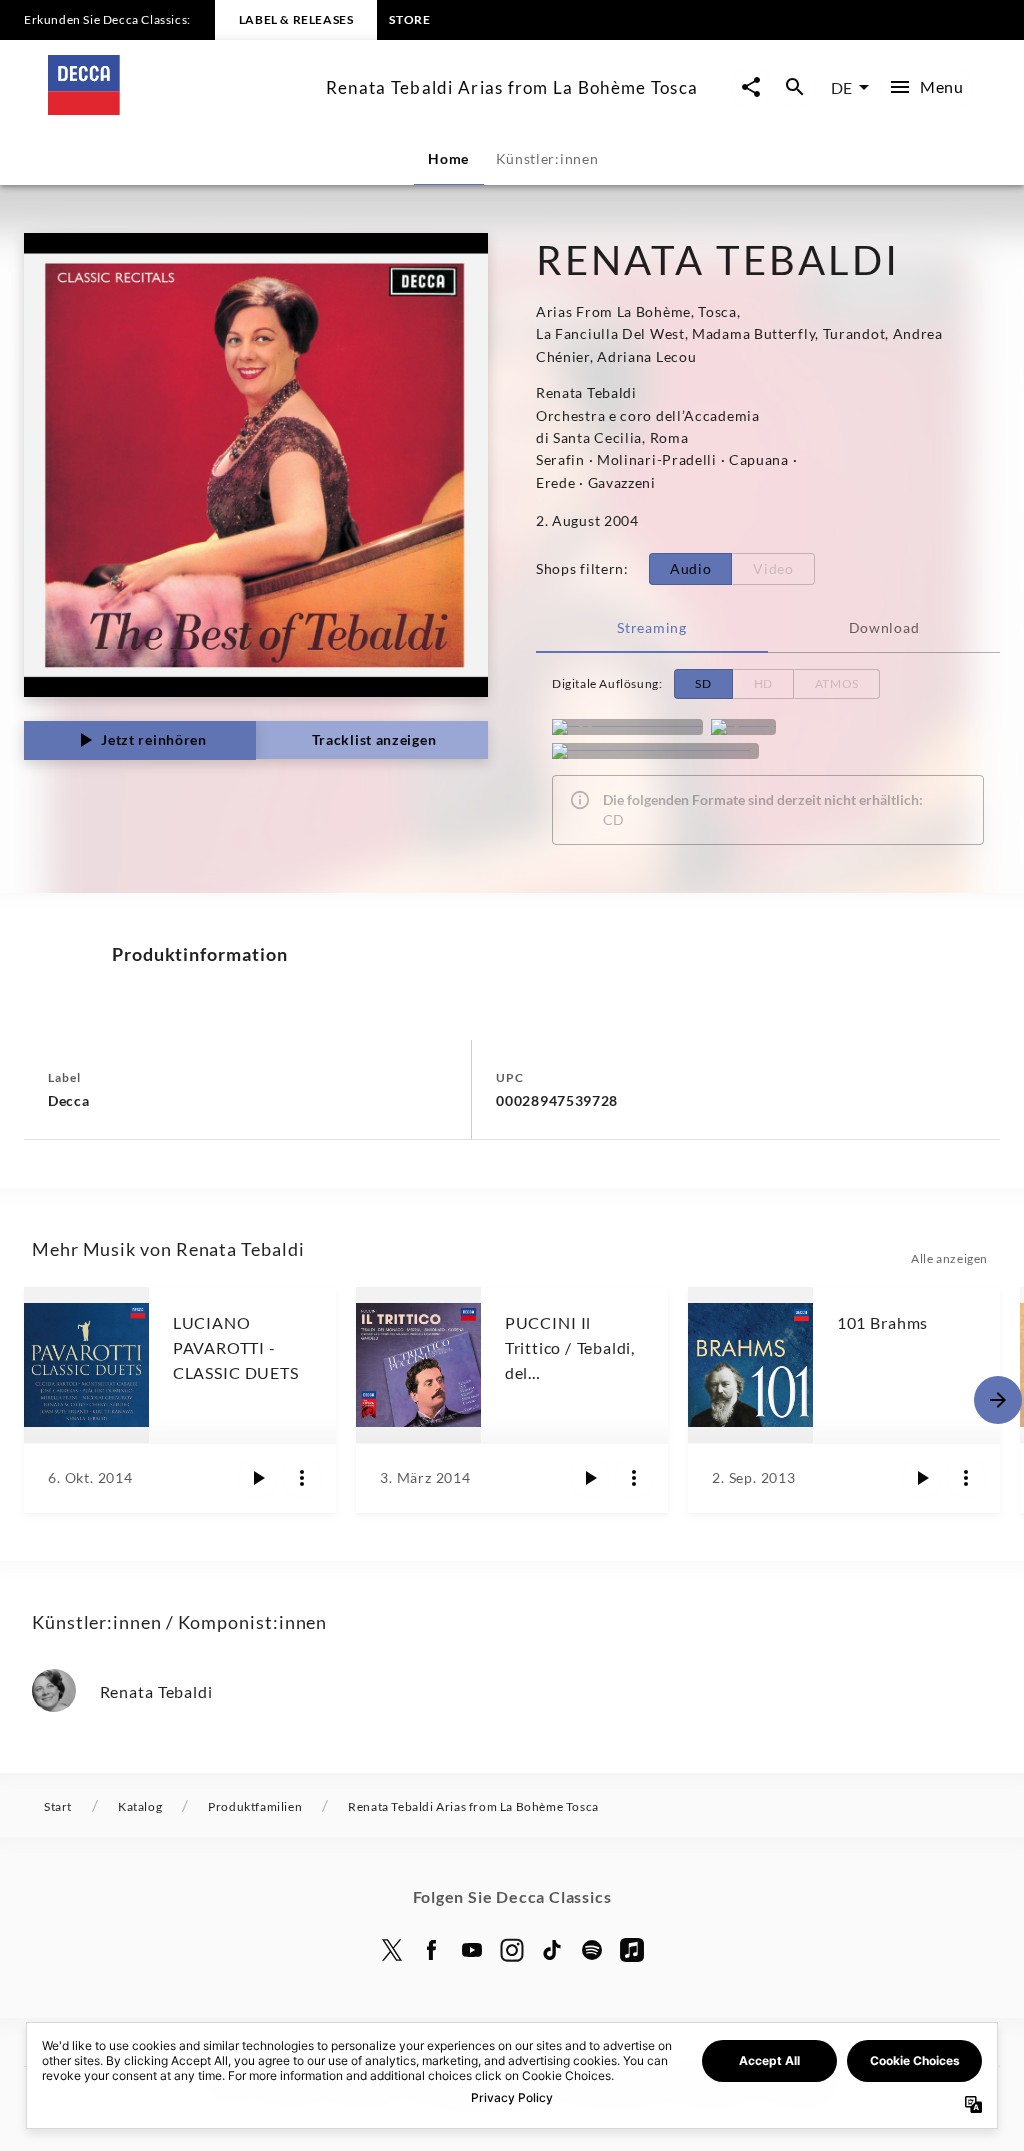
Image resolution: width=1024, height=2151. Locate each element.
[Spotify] (743, 727)
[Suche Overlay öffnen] (795, 87)
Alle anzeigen (949, 1258)
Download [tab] (884, 627)
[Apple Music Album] (627, 727)
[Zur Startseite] (179, 108)
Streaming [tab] (651, 627)
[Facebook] (432, 1950)
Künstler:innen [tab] (547, 158)
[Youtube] (472, 1950)
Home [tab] (448, 158)
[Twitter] (392, 1950)
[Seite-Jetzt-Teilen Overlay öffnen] (751, 87)
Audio (691, 568)
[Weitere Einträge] (998, 1400)
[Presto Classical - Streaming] (655, 751)
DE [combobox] (841, 87)
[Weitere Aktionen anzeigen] (302, 1478)
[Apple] (632, 1950)
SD (703, 683)
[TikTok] (552, 1950)
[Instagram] (512, 1950)
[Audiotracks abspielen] (258, 1478)
